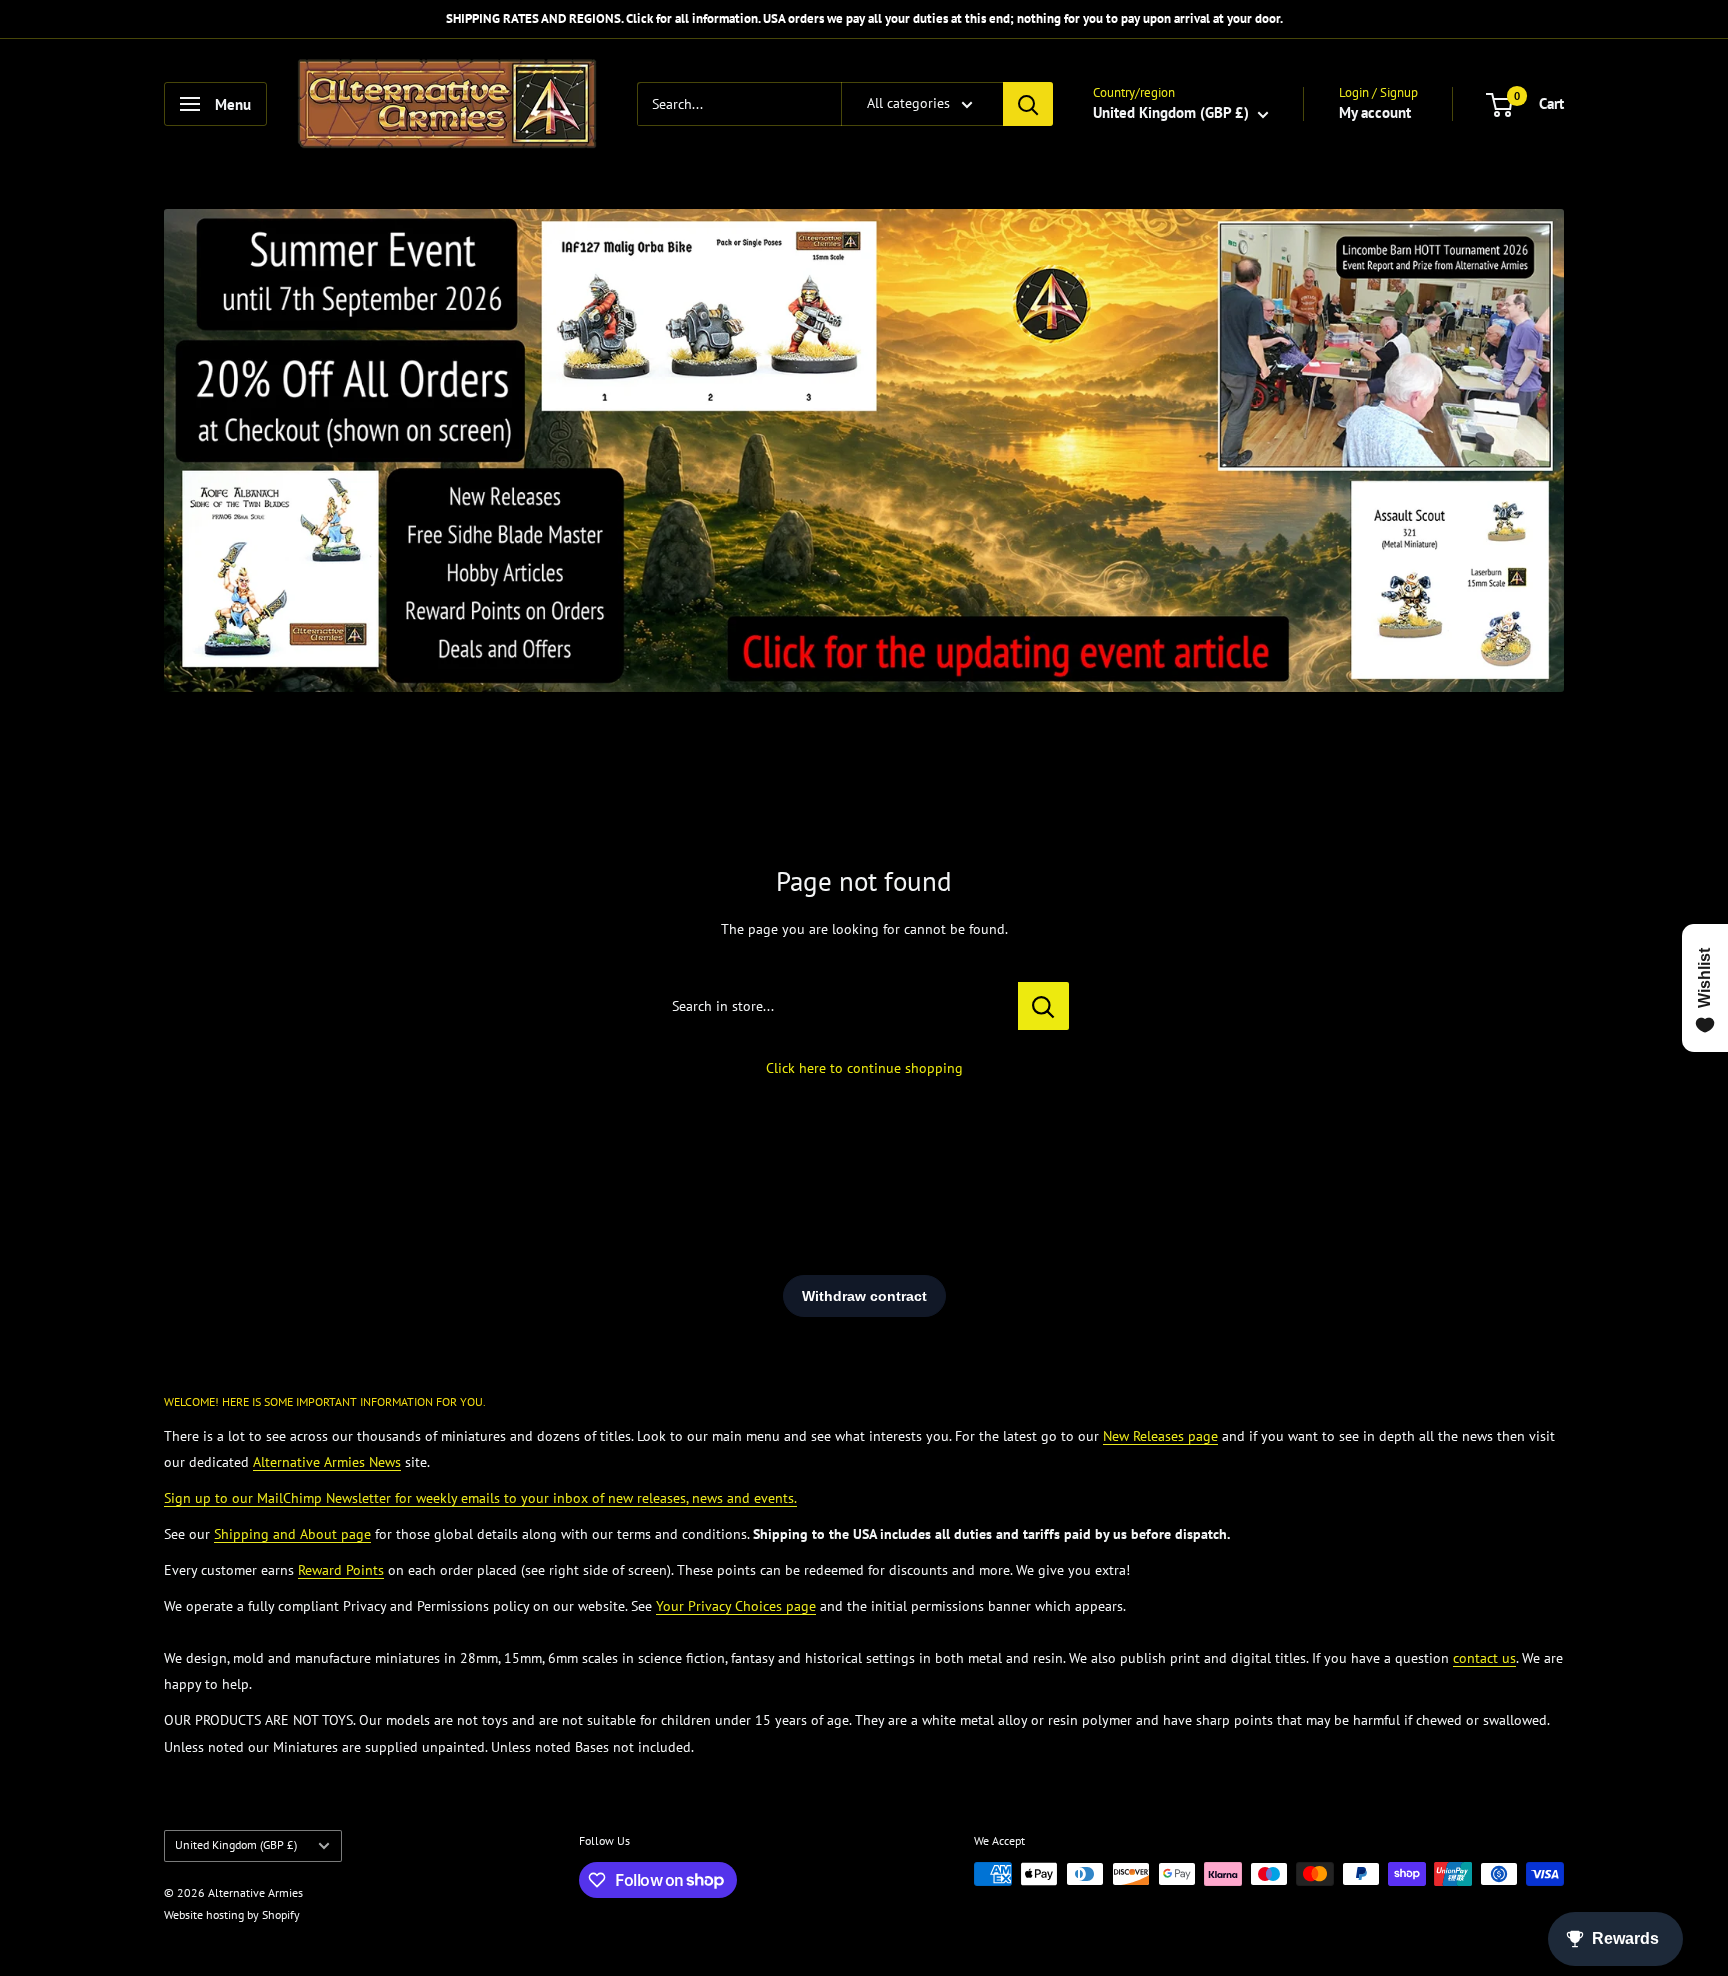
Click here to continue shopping (864, 1068)
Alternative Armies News (327, 1462)
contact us (1484, 1658)
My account (1375, 112)
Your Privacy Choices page (736, 1606)
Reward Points (341, 1570)
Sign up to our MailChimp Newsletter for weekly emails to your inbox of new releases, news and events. (480, 1498)
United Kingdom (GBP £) (236, 1844)
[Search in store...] (1043, 1006)
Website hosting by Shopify (232, 1914)
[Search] (1028, 104)
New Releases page (1160, 1436)
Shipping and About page (292, 1534)
